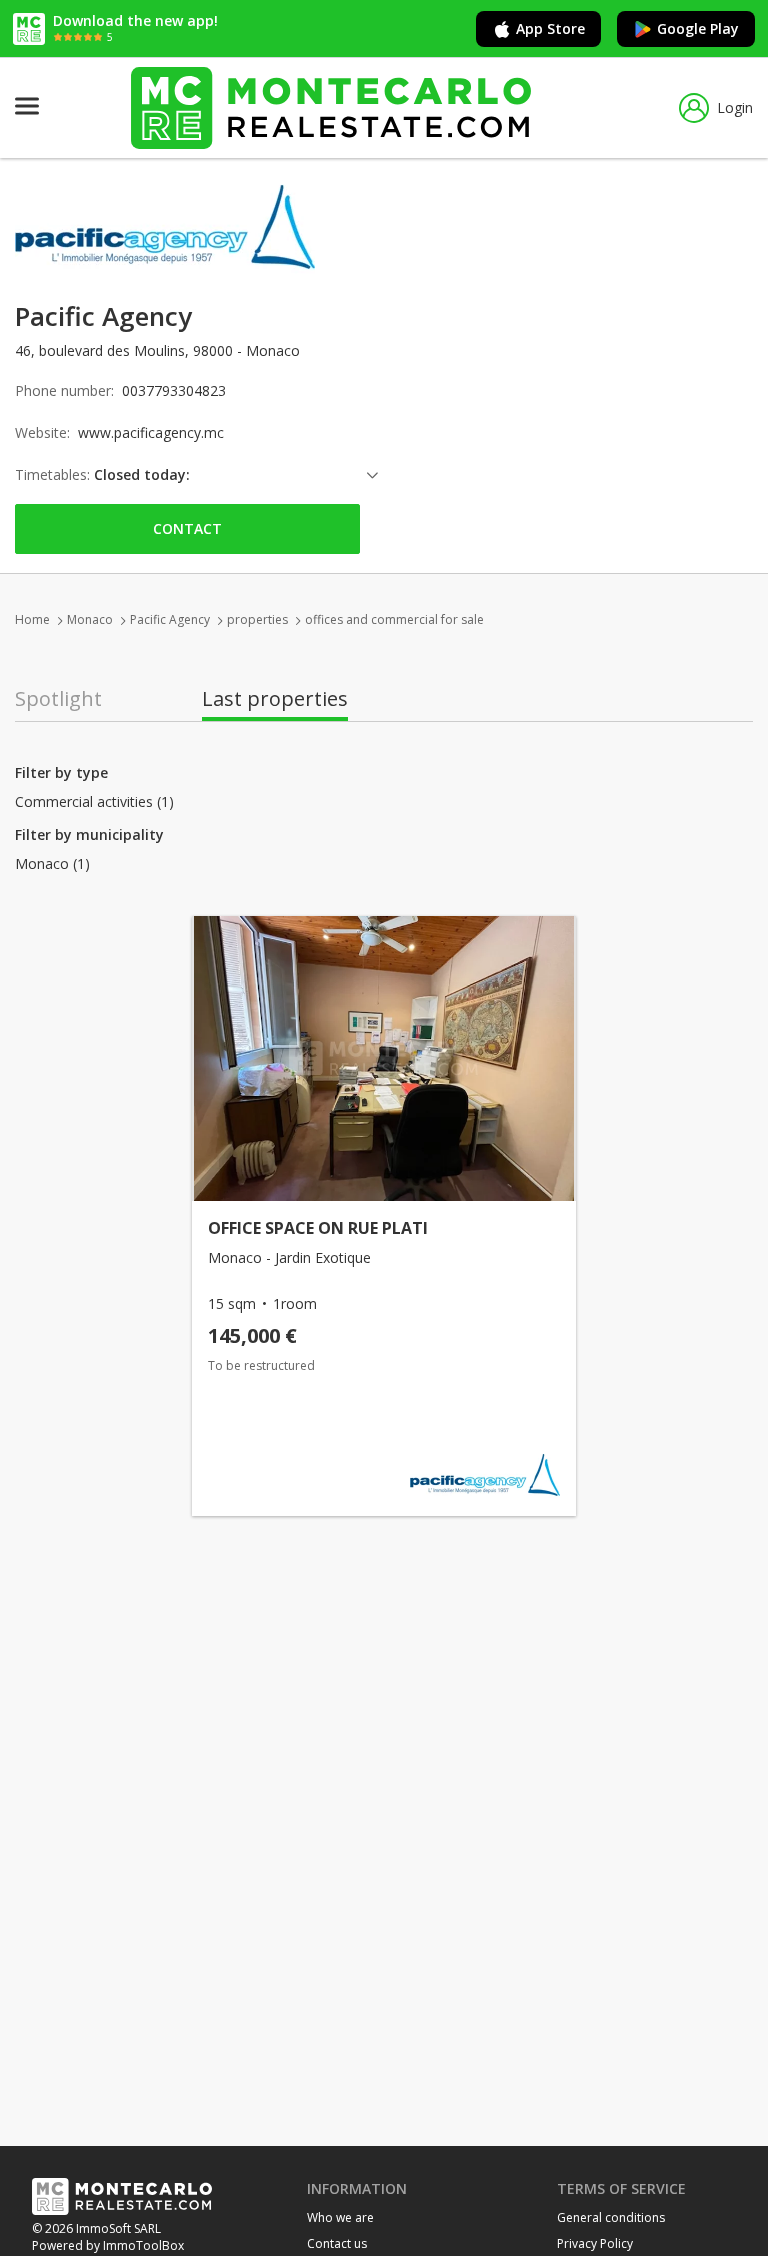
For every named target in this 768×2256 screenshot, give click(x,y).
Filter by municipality (89, 834)
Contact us (337, 2243)
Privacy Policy (595, 2243)
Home (32, 619)
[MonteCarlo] (331, 107)
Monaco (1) (52, 864)
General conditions (611, 2217)
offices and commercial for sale (394, 619)
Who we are (340, 2217)
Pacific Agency (170, 619)
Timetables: (52, 474)
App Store (550, 28)
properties (257, 619)
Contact (187, 528)
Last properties (275, 699)
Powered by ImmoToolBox (108, 2245)
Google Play (698, 28)
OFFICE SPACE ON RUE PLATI (318, 1228)
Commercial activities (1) (94, 802)
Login (735, 107)
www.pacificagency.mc (151, 432)
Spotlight (58, 699)
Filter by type (61, 772)
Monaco (90, 619)
